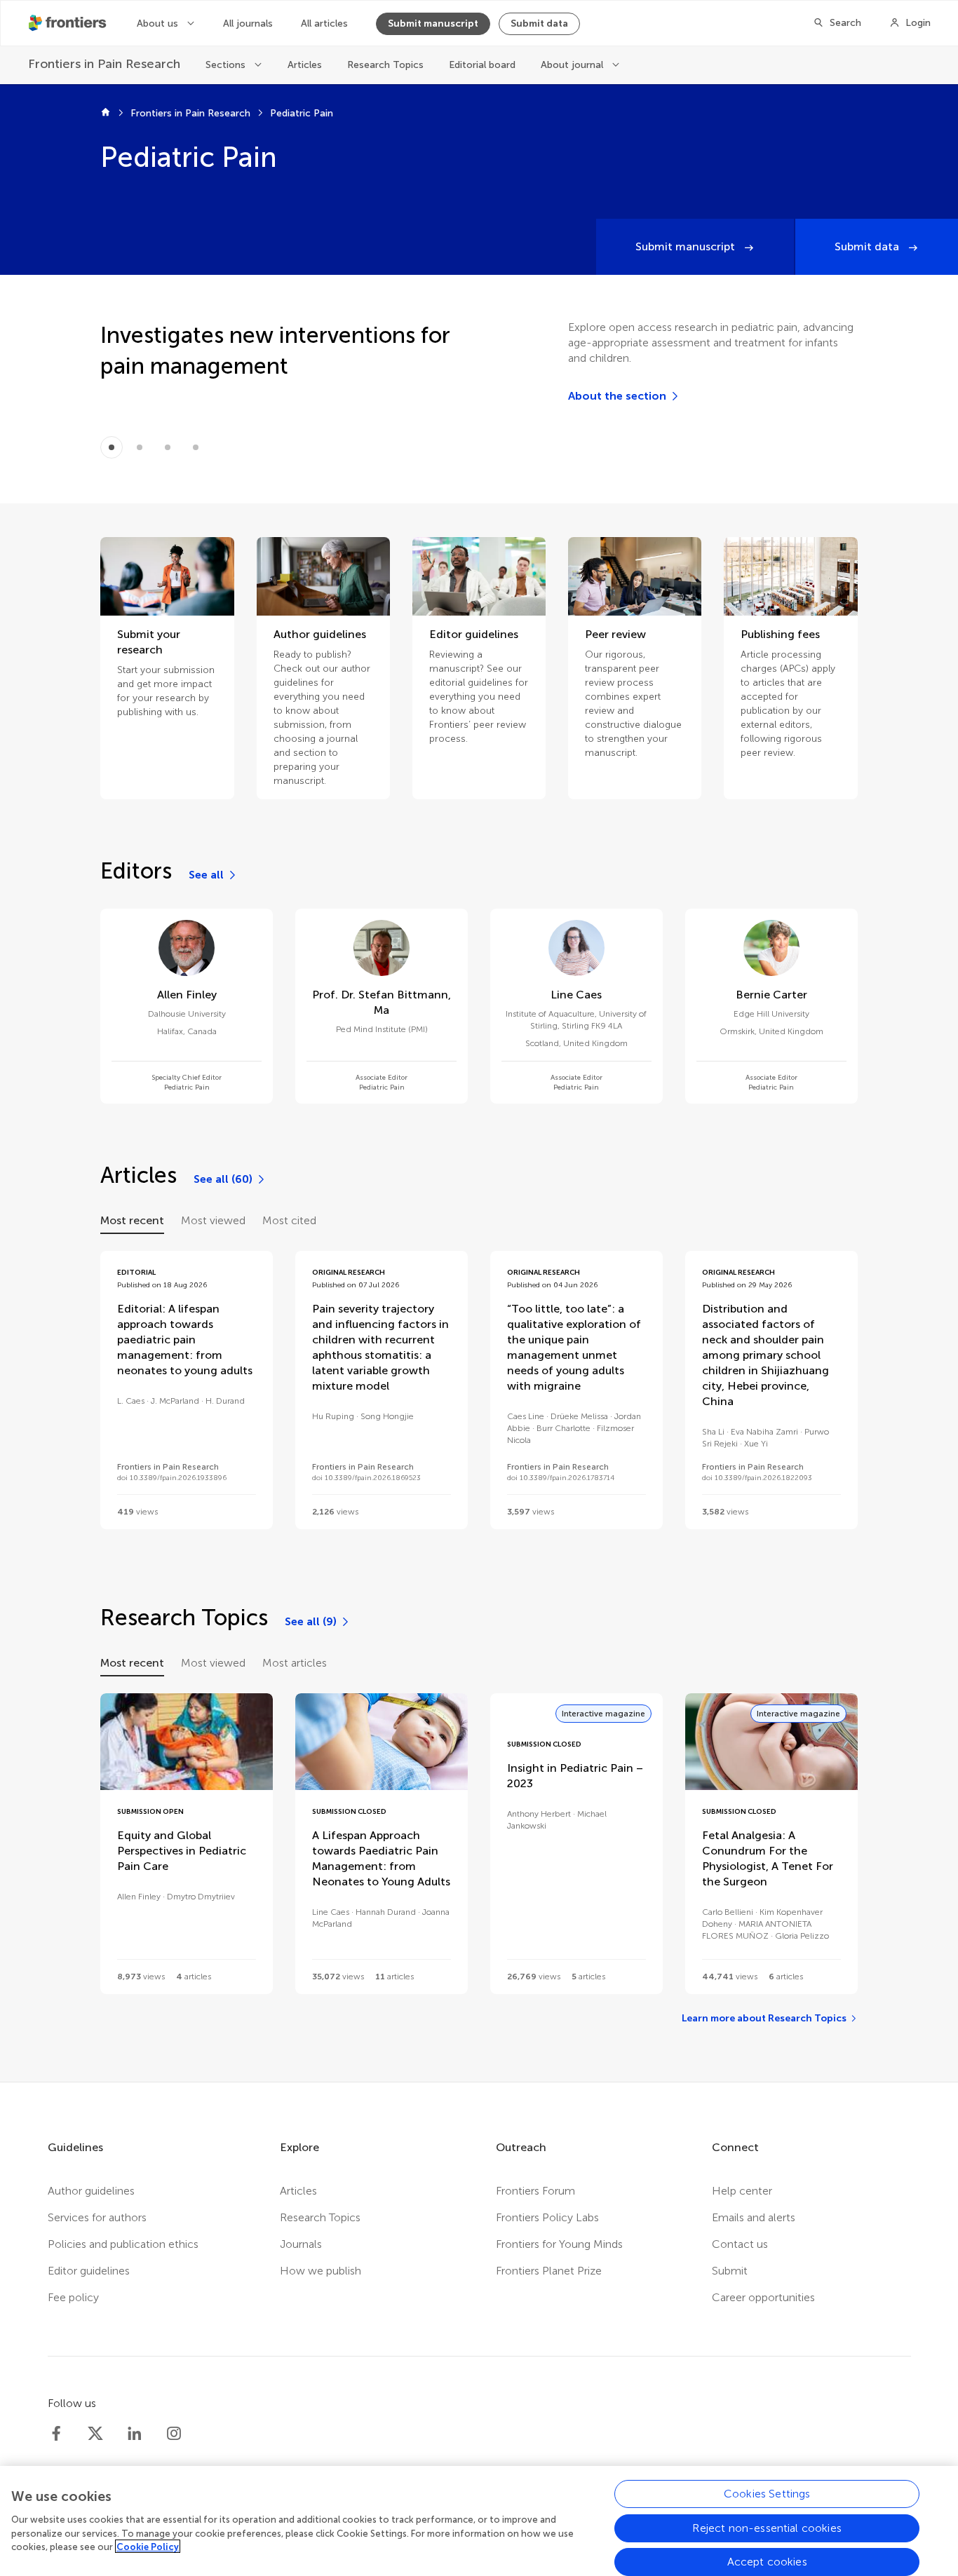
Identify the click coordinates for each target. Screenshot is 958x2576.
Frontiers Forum (535, 2191)
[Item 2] (168, 447)
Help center (742, 2191)
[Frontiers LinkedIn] (135, 2434)
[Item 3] (196, 447)
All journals (248, 23)
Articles (305, 65)
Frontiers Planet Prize (549, 2271)
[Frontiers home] (106, 114)
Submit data (539, 23)
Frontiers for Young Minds (559, 2244)
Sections (227, 65)
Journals (301, 2244)
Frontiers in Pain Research (190, 113)
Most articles (295, 1663)
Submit (730, 2271)
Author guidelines (91, 2191)
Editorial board (482, 65)
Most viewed (213, 1220)
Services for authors (97, 2217)
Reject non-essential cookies (767, 2527)
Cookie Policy (148, 2546)
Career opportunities (763, 2297)
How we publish (321, 2271)
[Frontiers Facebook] (56, 2434)
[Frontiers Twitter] (95, 2434)
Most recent (132, 1220)
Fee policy (73, 2297)
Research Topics (385, 65)
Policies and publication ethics (123, 2244)
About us (159, 23)
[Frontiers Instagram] (174, 2434)
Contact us (740, 2244)
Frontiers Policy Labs (547, 2217)
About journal (573, 65)
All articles (324, 23)
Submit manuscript (433, 23)
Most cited (289, 1220)
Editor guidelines (89, 2271)
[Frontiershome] (69, 23)
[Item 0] (112, 447)
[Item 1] (140, 447)
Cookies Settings (767, 2494)
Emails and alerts (754, 2217)
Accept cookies (767, 2561)
